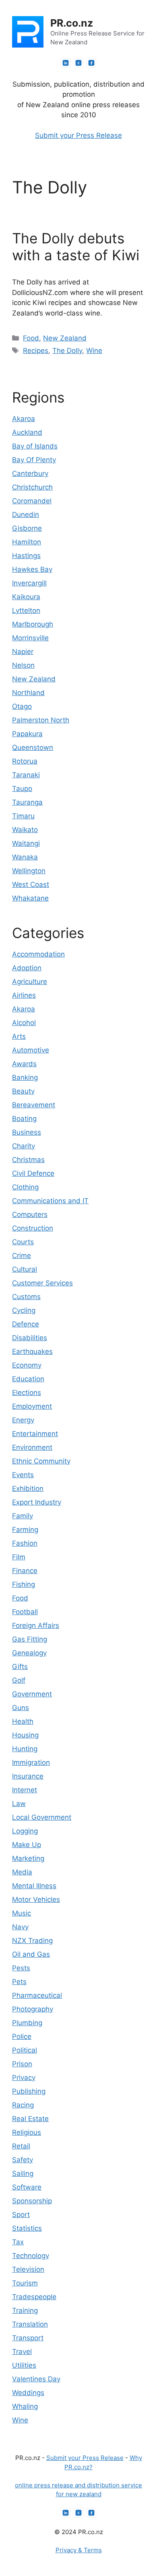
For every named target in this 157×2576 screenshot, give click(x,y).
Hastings (26, 556)
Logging (25, 1831)
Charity (24, 1146)
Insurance (28, 1776)
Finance (25, 1571)
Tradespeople (34, 2297)
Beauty (23, 1091)
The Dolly (67, 351)
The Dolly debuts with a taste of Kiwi (76, 247)
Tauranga (27, 802)
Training (25, 2310)
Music (22, 1913)
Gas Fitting (30, 1639)
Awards (24, 1064)
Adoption (27, 968)
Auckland (27, 432)
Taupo (22, 789)
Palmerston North (41, 720)
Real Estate (30, 2119)
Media (22, 1872)
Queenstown (33, 747)
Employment (32, 1406)
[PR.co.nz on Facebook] (91, 63)
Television (28, 2269)
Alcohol (24, 1023)
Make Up (27, 1845)
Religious (27, 2132)
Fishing (24, 1584)
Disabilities (30, 1338)
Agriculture (30, 982)
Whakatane (30, 898)
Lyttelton (26, 610)
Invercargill (29, 583)
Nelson (23, 665)
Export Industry (37, 1502)
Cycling (24, 1310)
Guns (21, 1708)
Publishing (29, 2091)
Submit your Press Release (78, 135)
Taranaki (26, 775)
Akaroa (24, 419)
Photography (33, 2009)
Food (31, 338)
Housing (25, 1735)
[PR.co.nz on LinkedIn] (66, 63)
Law (19, 1804)
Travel (22, 2352)
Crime (22, 1256)
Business (27, 1132)
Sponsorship (32, 2201)
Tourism (25, 2283)
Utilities (24, 2365)
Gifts (20, 1667)
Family (23, 1516)
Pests (21, 1968)
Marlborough (33, 624)
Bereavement (34, 1105)
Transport (28, 2338)
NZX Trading (32, 1941)
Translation (30, 2324)
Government (32, 1694)
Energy (23, 1420)
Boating (24, 1119)
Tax (18, 2242)
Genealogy (29, 1653)
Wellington (29, 871)
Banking (25, 1077)
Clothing (25, 1187)
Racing (23, 2105)
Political (25, 2050)
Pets (19, 1982)
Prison (22, 2064)
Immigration (31, 1762)
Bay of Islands (35, 446)
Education (28, 1379)
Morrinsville (30, 638)
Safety (23, 2160)
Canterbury (30, 473)
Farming (25, 1530)
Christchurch (32, 487)
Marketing (28, 1858)
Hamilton (27, 542)
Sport (21, 2215)
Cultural (25, 1269)
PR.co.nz (72, 23)
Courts (23, 1242)
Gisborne (27, 528)
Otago (22, 706)
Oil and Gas (31, 1954)
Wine (94, 351)
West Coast (31, 884)
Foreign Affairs (36, 1625)
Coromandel (32, 501)
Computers (30, 1214)
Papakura (27, 734)
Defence (26, 1324)
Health (23, 1721)
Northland (28, 693)
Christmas (28, 1160)
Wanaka (25, 857)
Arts (19, 1036)
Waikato (25, 830)
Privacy (24, 2078)
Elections (27, 1393)
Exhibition (28, 1488)
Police (22, 2036)
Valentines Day (36, 2379)
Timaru (23, 816)
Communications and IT (50, 1201)
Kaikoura (26, 597)
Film (19, 1557)
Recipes (36, 351)
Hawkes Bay (32, 569)
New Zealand (65, 338)
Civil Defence (33, 1173)
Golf (19, 1680)
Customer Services (42, 1283)
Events (23, 1475)
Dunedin (26, 515)
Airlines (24, 995)
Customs (26, 1297)
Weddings (28, 2393)
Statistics (27, 2228)
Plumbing (27, 2023)
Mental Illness (34, 1886)
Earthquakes (32, 1351)
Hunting (25, 1749)
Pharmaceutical (37, 1995)
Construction (33, 1228)
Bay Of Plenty (34, 460)
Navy (20, 1927)
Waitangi (26, 843)
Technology (31, 2256)
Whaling (25, 2406)
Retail (21, 2146)
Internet (25, 1790)
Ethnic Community (41, 1461)
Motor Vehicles (36, 1899)
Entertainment (35, 1434)
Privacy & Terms (79, 2550)
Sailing (23, 2173)
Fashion (25, 1543)
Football (25, 1612)
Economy (27, 1365)
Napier (23, 652)
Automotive (31, 1050)
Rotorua (25, 761)
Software (27, 2187)
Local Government (42, 1817)
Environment (32, 1447)
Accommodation (38, 954)
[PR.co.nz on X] (78, 63)
